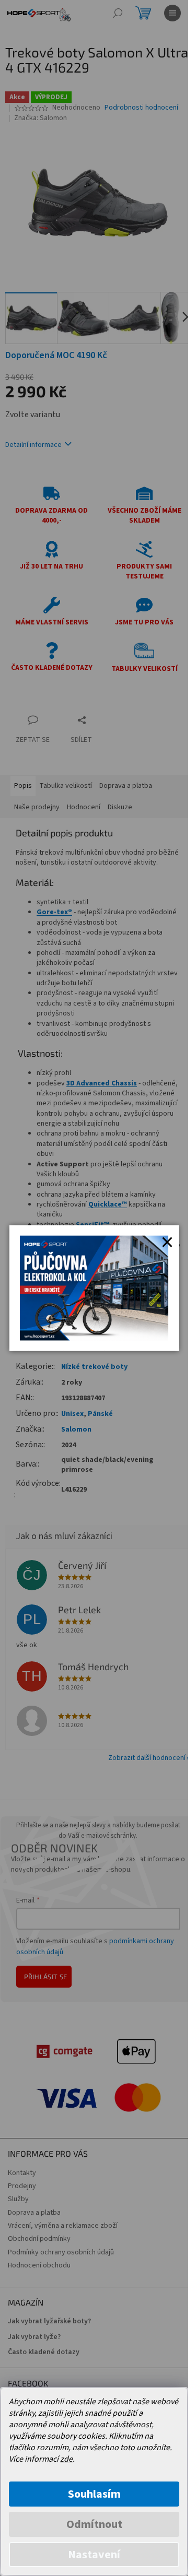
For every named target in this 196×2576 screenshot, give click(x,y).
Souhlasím (94, 2494)
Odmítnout (94, 2524)
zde (66, 2459)
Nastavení (94, 2555)
